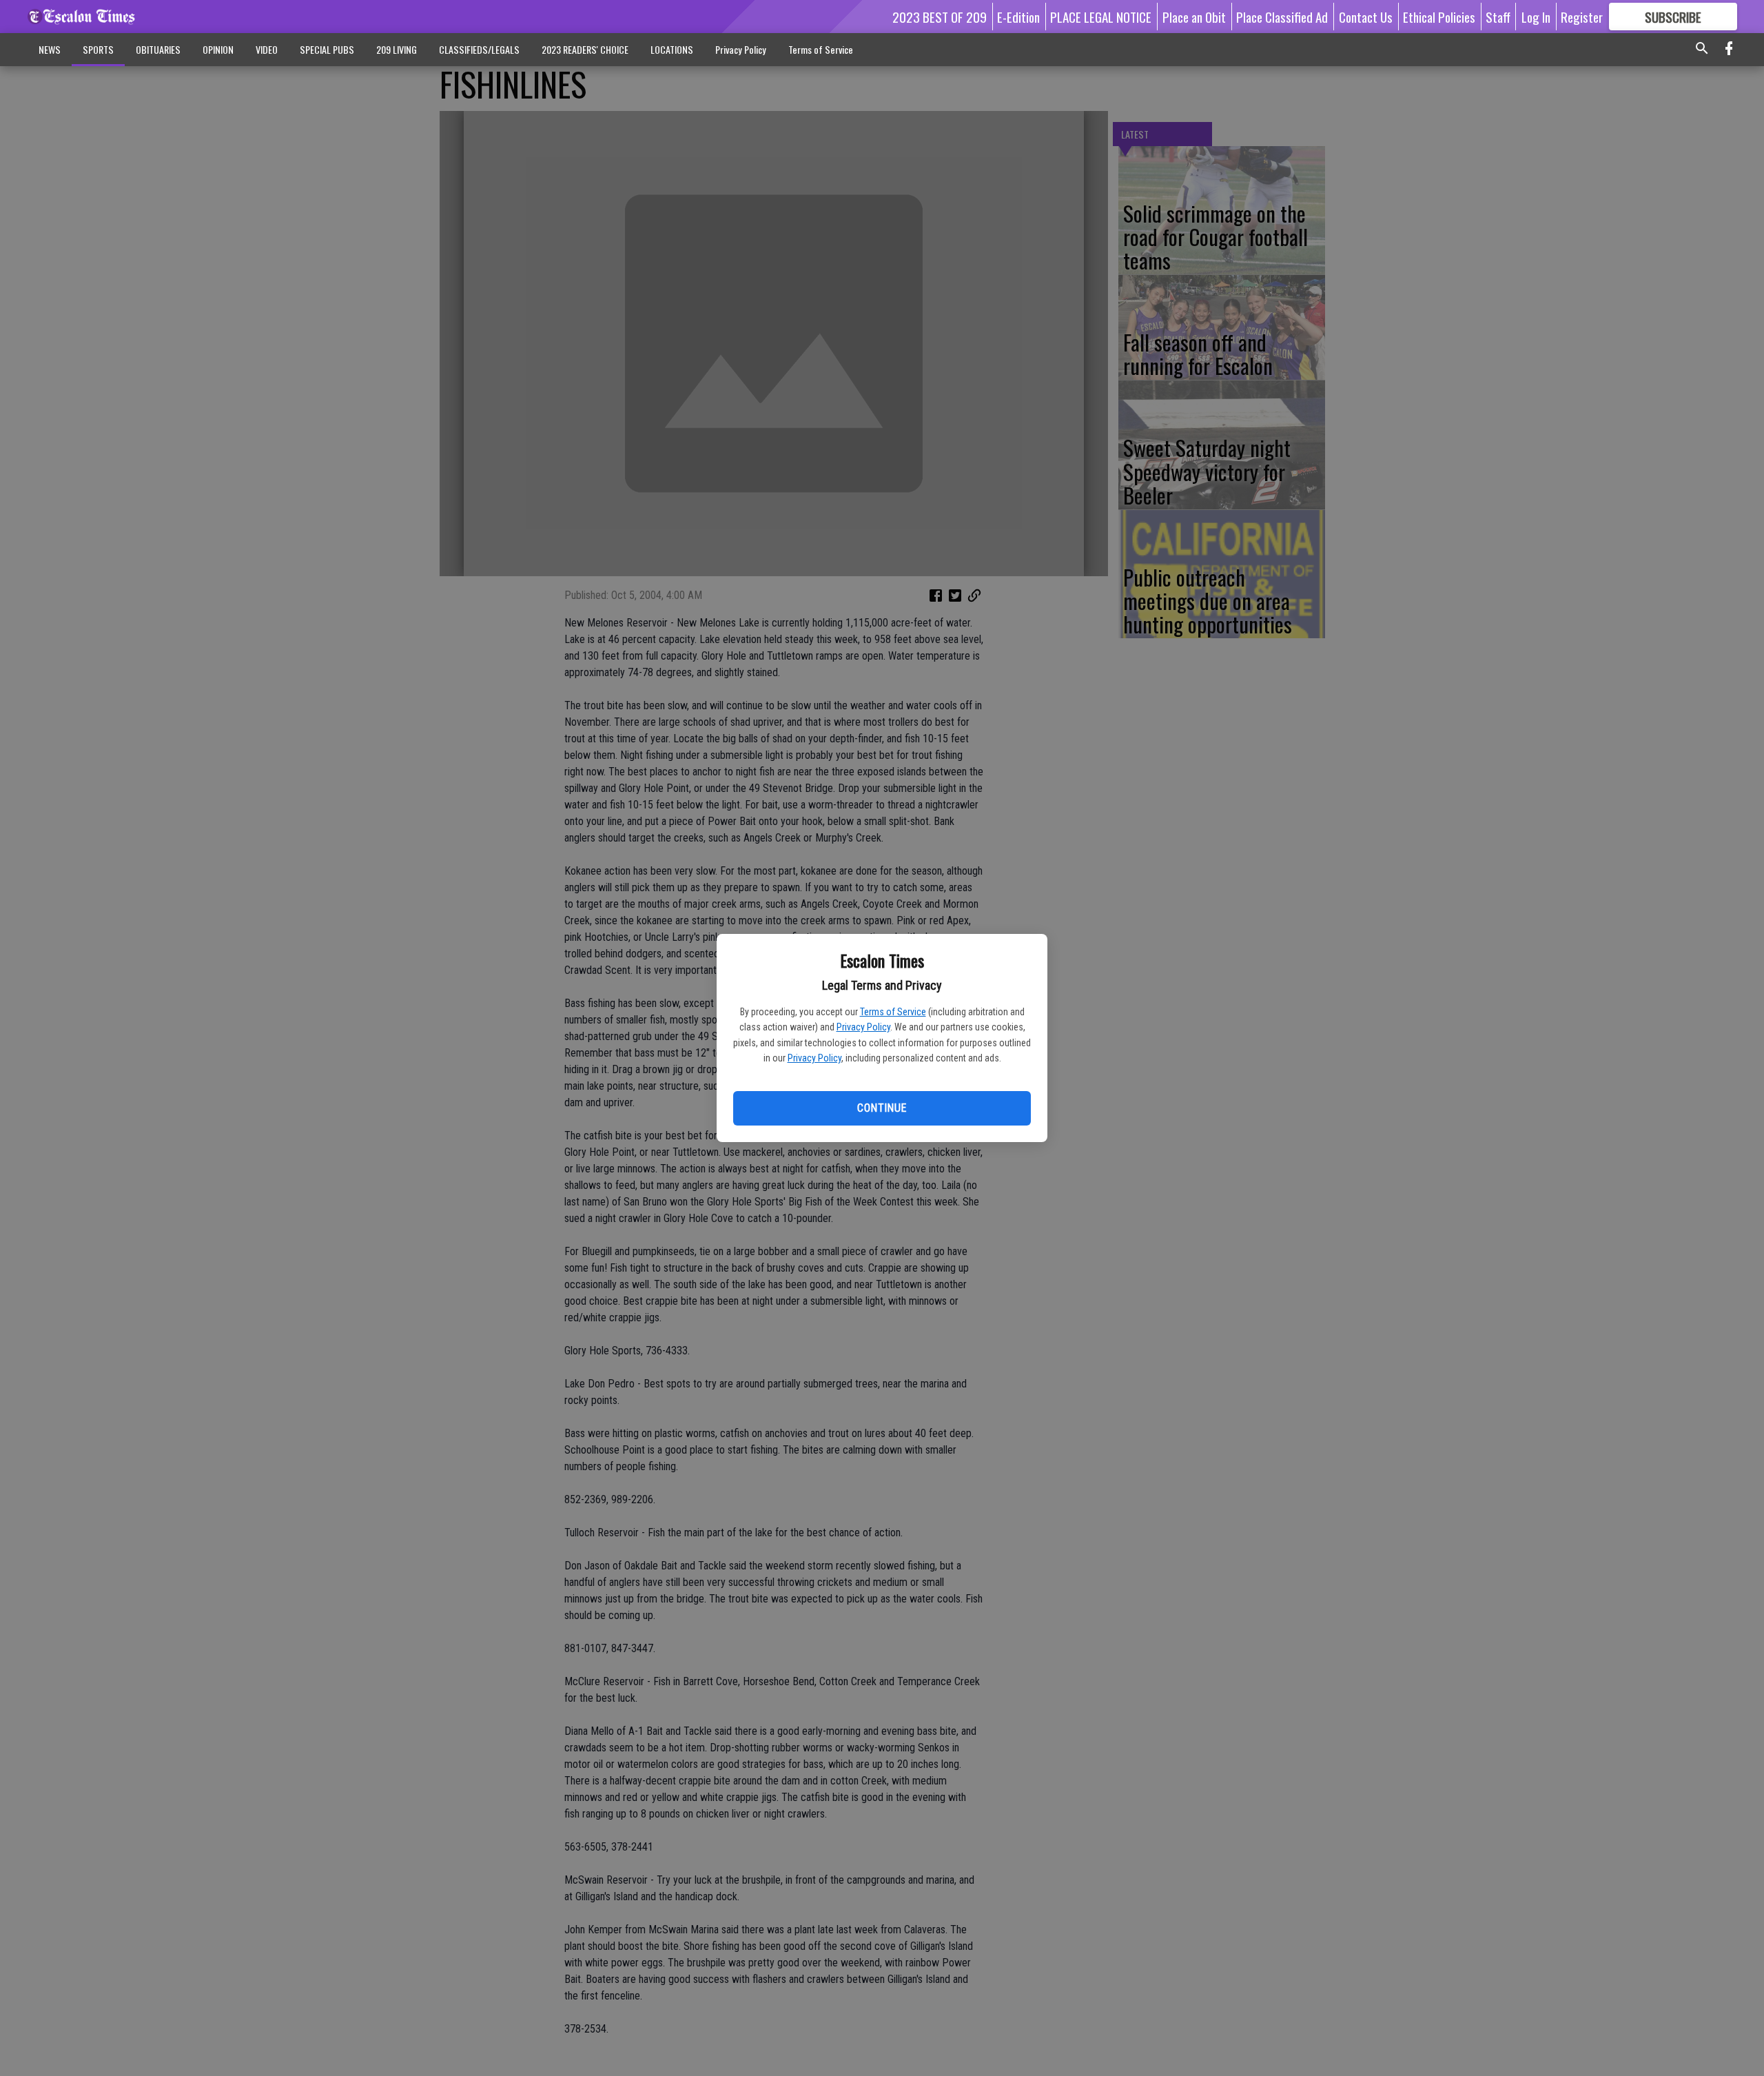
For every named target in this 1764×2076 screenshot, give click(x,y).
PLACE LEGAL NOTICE (1101, 17)
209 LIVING (397, 49)
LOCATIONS (672, 49)
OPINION (218, 49)
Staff (1498, 17)
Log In (1536, 17)
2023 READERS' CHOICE (585, 49)
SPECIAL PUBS (327, 49)
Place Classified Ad (1282, 17)
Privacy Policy (863, 1027)
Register (1582, 17)
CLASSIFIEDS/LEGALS (479, 49)
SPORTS (98, 49)
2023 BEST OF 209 (940, 17)
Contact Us (1366, 17)
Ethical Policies (1439, 17)
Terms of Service (893, 1012)
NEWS (50, 49)
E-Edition (1018, 17)
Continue (882, 1108)
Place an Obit (1194, 17)
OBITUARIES (158, 49)
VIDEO (267, 49)
